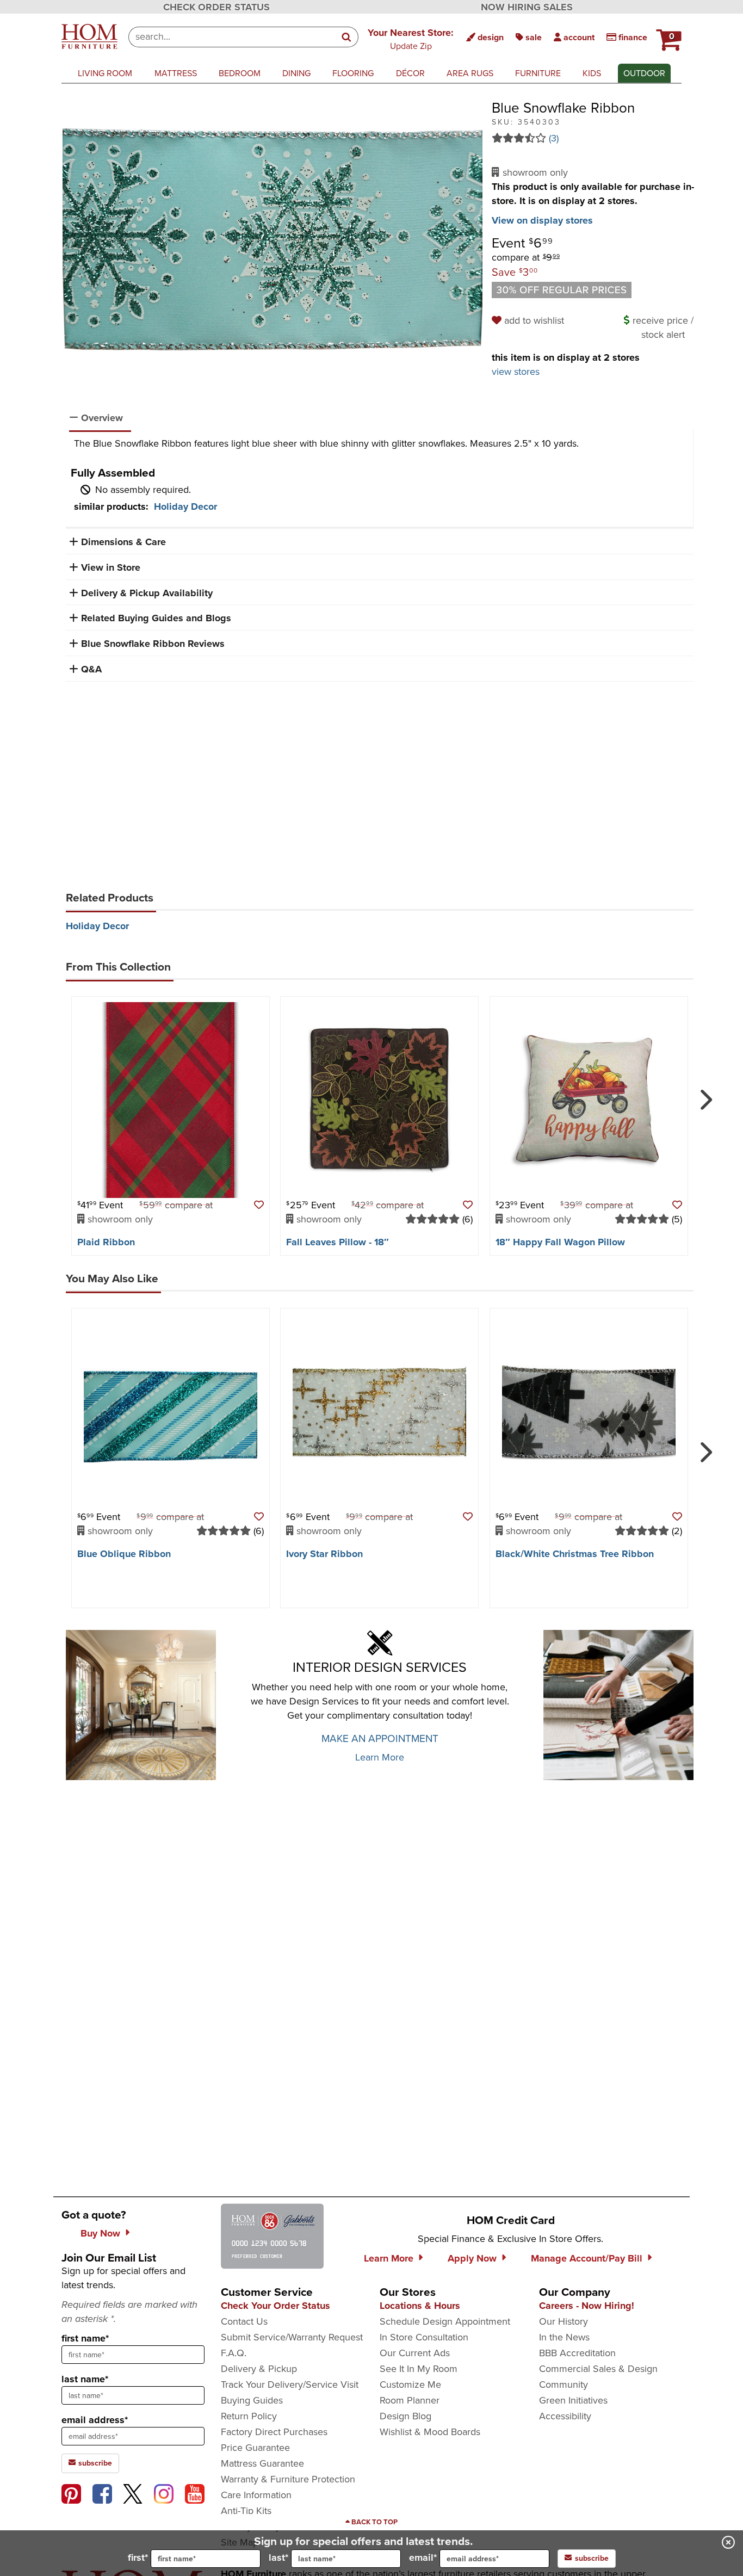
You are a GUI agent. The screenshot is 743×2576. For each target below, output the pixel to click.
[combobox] (232, 37)
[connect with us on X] (133, 2494)
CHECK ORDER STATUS (216, 7)
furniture (538, 73)
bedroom (240, 73)
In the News (564, 2337)
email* (423, 2558)
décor (410, 73)
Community (564, 2385)
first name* (85, 2338)
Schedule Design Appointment (445, 2321)
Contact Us (244, 2321)
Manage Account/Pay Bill (587, 2258)
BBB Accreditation (577, 2353)
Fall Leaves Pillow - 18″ (338, 1242)
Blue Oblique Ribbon (124, 1554)
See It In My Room (419, 2369)
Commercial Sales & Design (598, 2369)
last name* (85, 2379)
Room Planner (410, 2400)
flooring (353, 73)
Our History (564, 2321)
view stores (516, 372)
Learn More (380, 1757)
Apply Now (472, 2258)
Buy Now (100, 2233)
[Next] (704, 1095)
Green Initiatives (573, 2400)
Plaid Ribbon (106, 1242)
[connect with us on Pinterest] (71, 2494)
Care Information (256, 2495)
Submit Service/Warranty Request (292, 2337)
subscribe (94, 2463)
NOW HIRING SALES (527, 7)
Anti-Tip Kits (246, 2511)
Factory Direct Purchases (274, 2432)
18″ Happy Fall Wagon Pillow (560, 1242)
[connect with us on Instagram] (164, 2494)
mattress (176, 73)
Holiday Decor (185, 506)
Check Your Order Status (275, 2306)
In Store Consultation (424, 2337)
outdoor (644, 73)
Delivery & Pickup (259, 2369)
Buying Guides (252, 2400)
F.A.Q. (234, 2353)
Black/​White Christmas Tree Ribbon (575, 1554)
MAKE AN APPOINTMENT (380, 1738)
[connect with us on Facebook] (102, 2494)
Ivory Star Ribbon (324, 1554)
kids (592, 73)
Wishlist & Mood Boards (430, 2432)
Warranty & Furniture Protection (288, 2479)
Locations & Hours (420, 2306)
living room (105, 73)
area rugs (470, 73)
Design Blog (405, 2416)
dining (296, 73)
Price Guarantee (255, 2448)
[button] (411, 39)
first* (138, 2558)
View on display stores (542, 220)
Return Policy (249, 2416)
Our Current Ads (415, 2353)
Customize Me (410, 2385)
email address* (95, 2420)
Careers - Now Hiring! (587, 2306)
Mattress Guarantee (262, 2463)
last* (278, 2558)
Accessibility (565, 2416)
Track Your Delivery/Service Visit (290, 2385)
